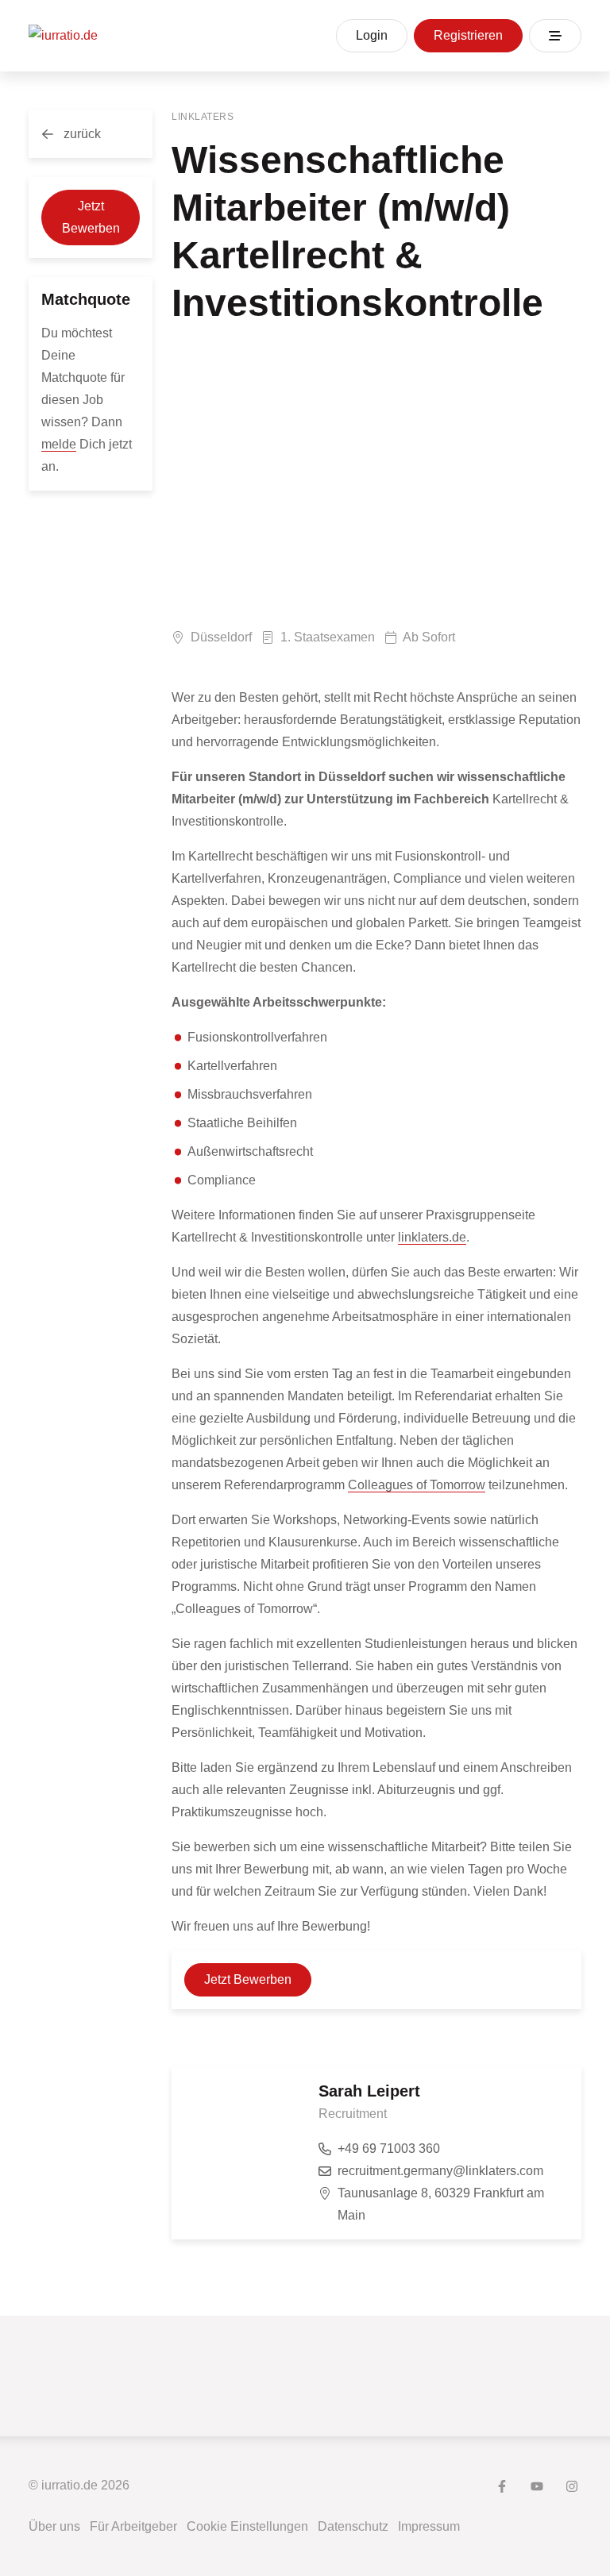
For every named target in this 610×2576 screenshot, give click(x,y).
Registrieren (468, 35)
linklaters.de (432, 1237)
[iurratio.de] (63, 36)
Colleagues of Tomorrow (417, 1485)
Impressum (429, 2526)
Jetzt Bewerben (91, 217)
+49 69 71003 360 (389, 2149)
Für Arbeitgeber (133, 2526)
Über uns (54, 2526)
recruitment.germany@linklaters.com (440, 2171)
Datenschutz (353, 2526)
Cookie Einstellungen (247, 2526)
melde (59, 444)
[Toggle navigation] (555, 36)
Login (372, 35)
